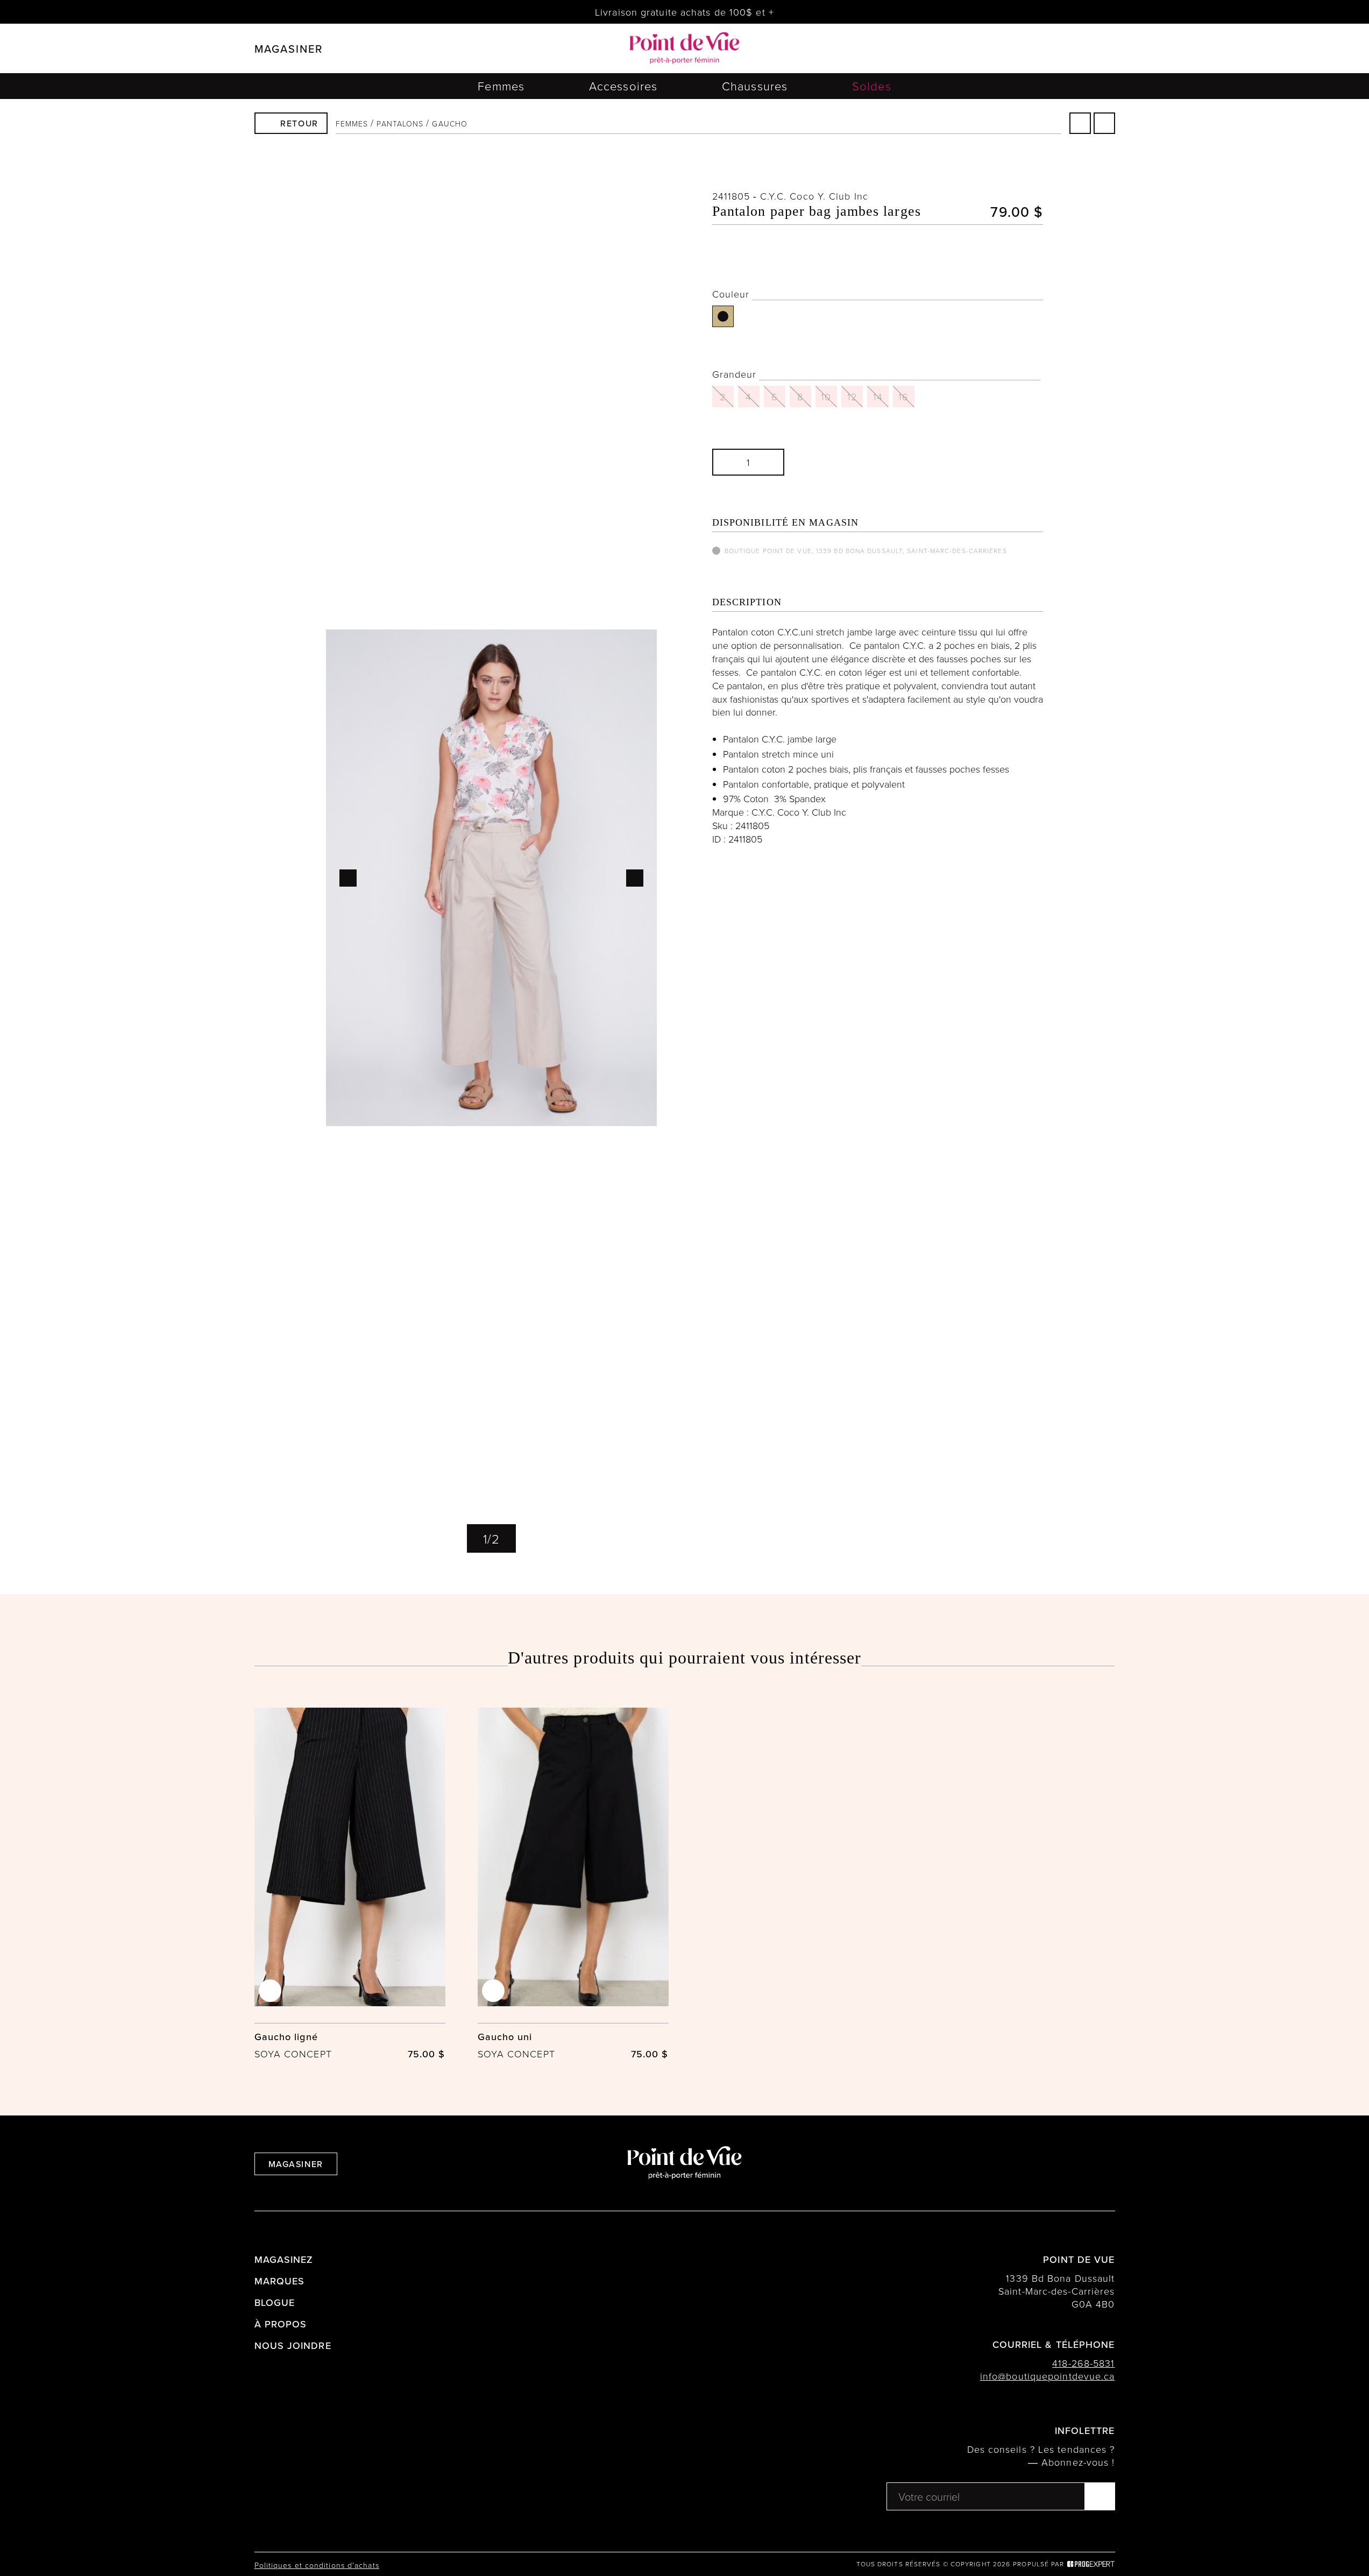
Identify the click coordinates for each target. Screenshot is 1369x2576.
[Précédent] (1080, 123)
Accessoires (623, 86)
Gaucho (450, 123)
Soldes (872, 86)
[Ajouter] (764, 462)
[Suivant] (1104, 123)
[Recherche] (1028, 49)
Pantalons (400, 123)
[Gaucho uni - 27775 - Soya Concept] (573, 1884)
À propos (281, 2324)
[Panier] (1082, 48)
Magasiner (296, 2164)
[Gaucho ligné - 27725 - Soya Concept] (350, 1884)
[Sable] (723, 316)
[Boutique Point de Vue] (685, 48)
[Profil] (1054, 49)
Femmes (501, 86)
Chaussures (755, 86)
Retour (299, 123)
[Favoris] (641, 205)
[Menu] (1110, 49)
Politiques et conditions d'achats (317, 2565)
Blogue (275, 2302)
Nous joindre (293, 2345)
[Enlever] (732, 462)
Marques (280, 2281)
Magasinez (284, 2259)
